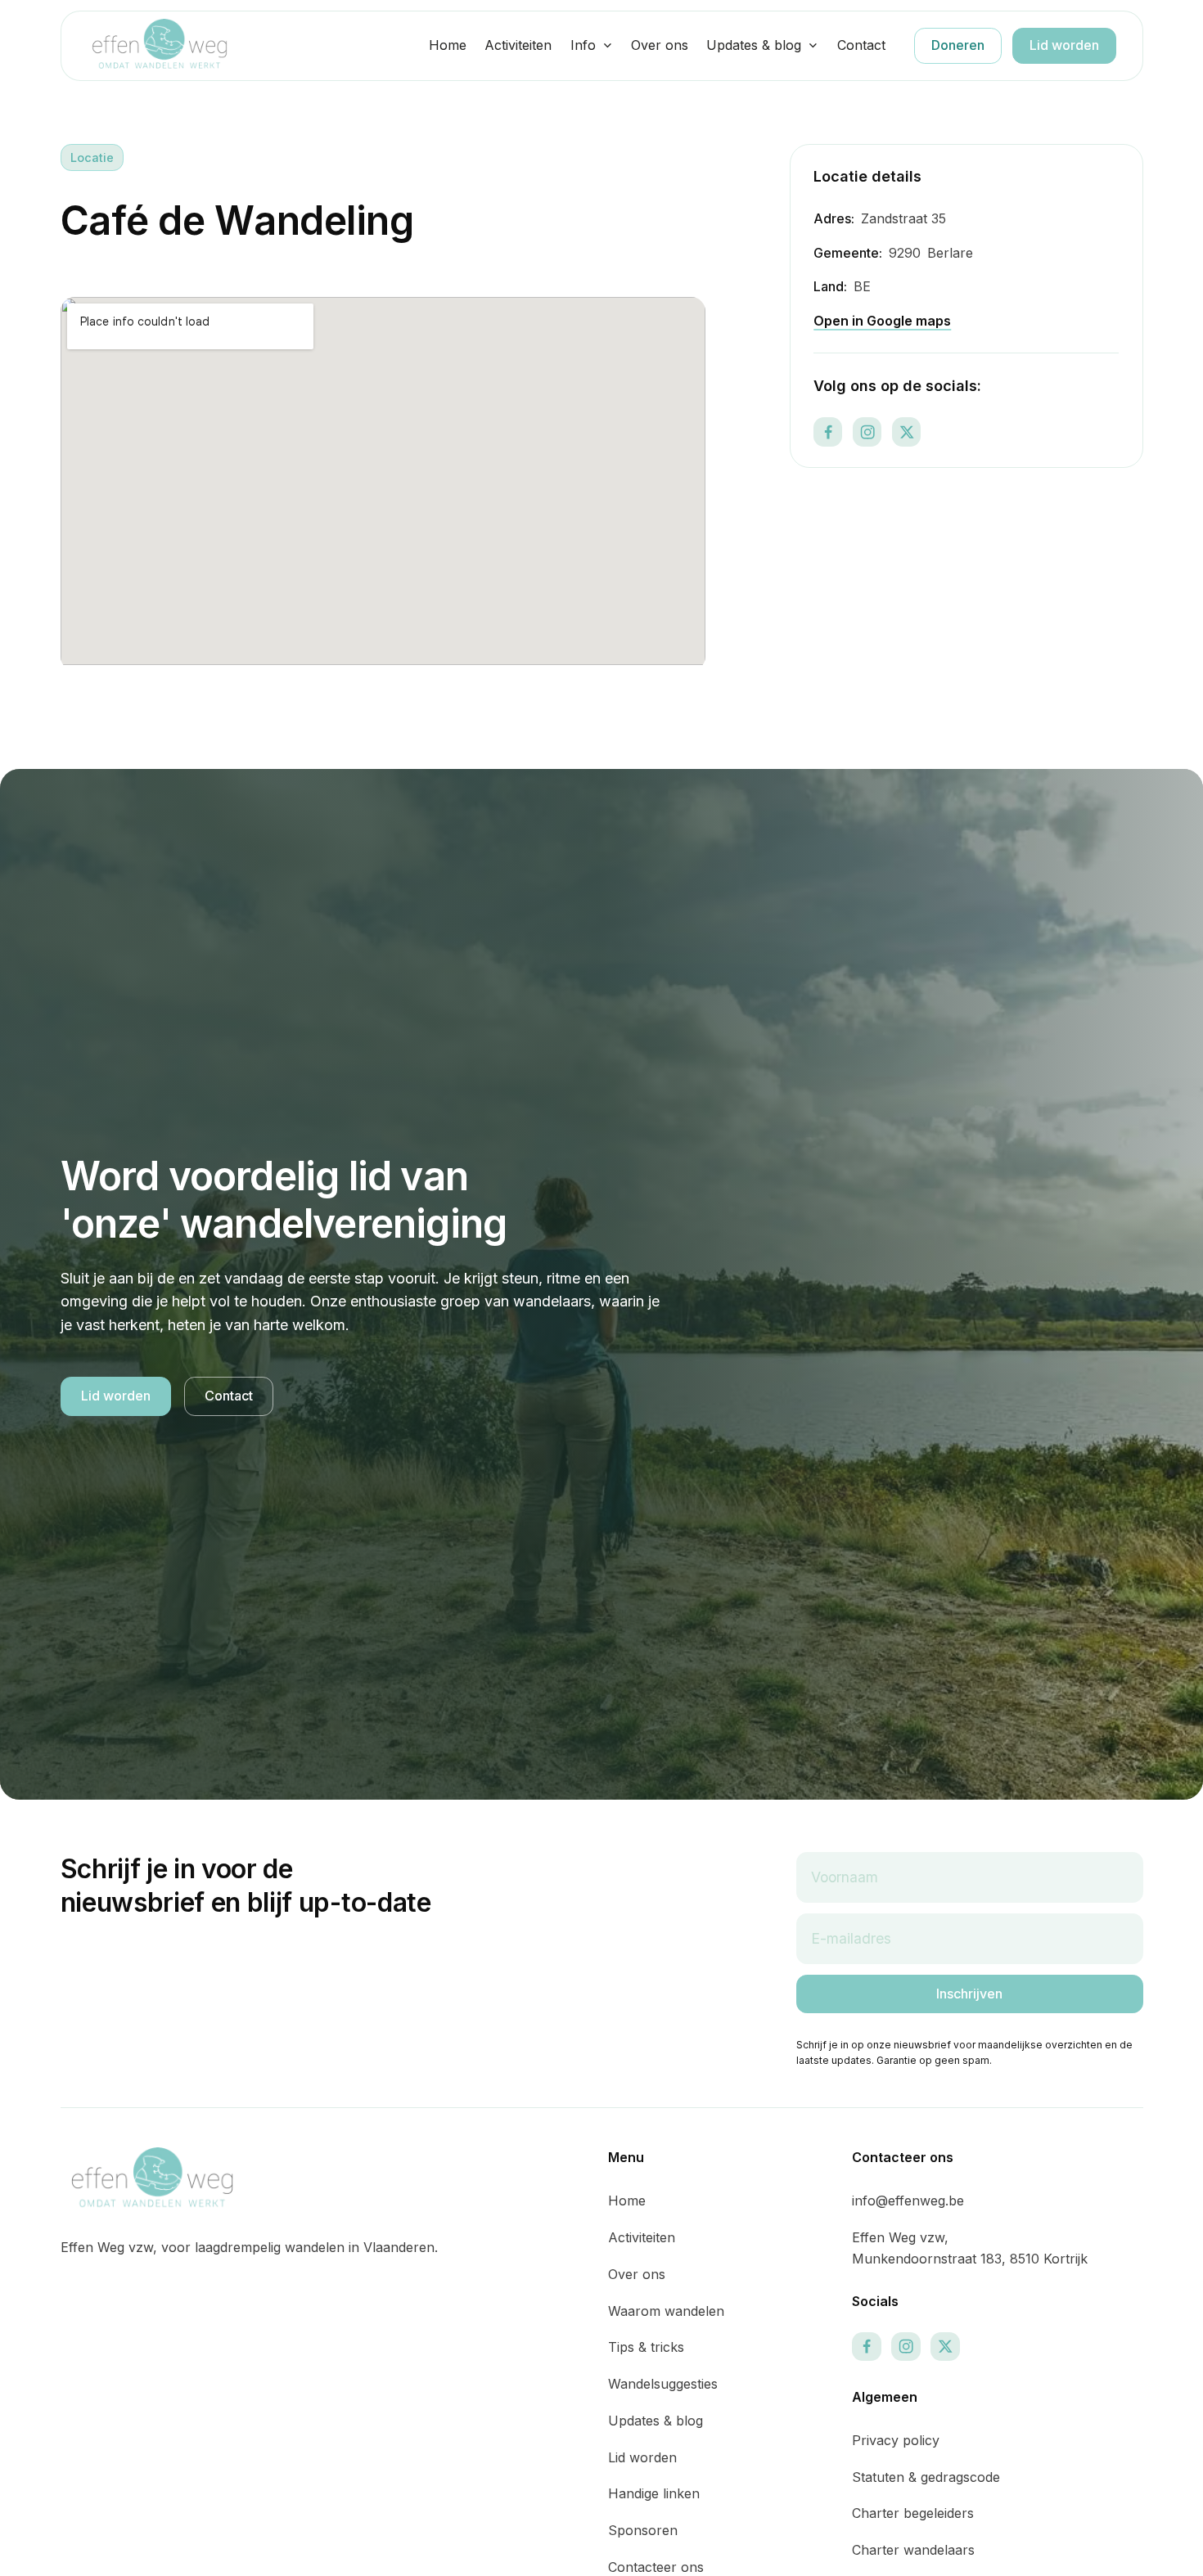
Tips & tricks (646, 2347)
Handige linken (654, 2493)
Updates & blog (754, 45)
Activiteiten (518, 45)
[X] (906, 432)
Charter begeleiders (913, 2513)
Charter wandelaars (913, 2550)
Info (583, 45)
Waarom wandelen (666, 2311)
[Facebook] (828, 432)
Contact (861, 45)
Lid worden (1064, 45)
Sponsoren (643, 2530)
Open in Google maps (882, 321)
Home (448, 45)
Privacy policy (896, 2440)
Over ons (660, 45)
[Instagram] (867, 432)
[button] (592, 46)
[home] (160, 45)
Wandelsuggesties (663, 2384)
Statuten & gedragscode (926, 2477)
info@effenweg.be (908, 2201)
